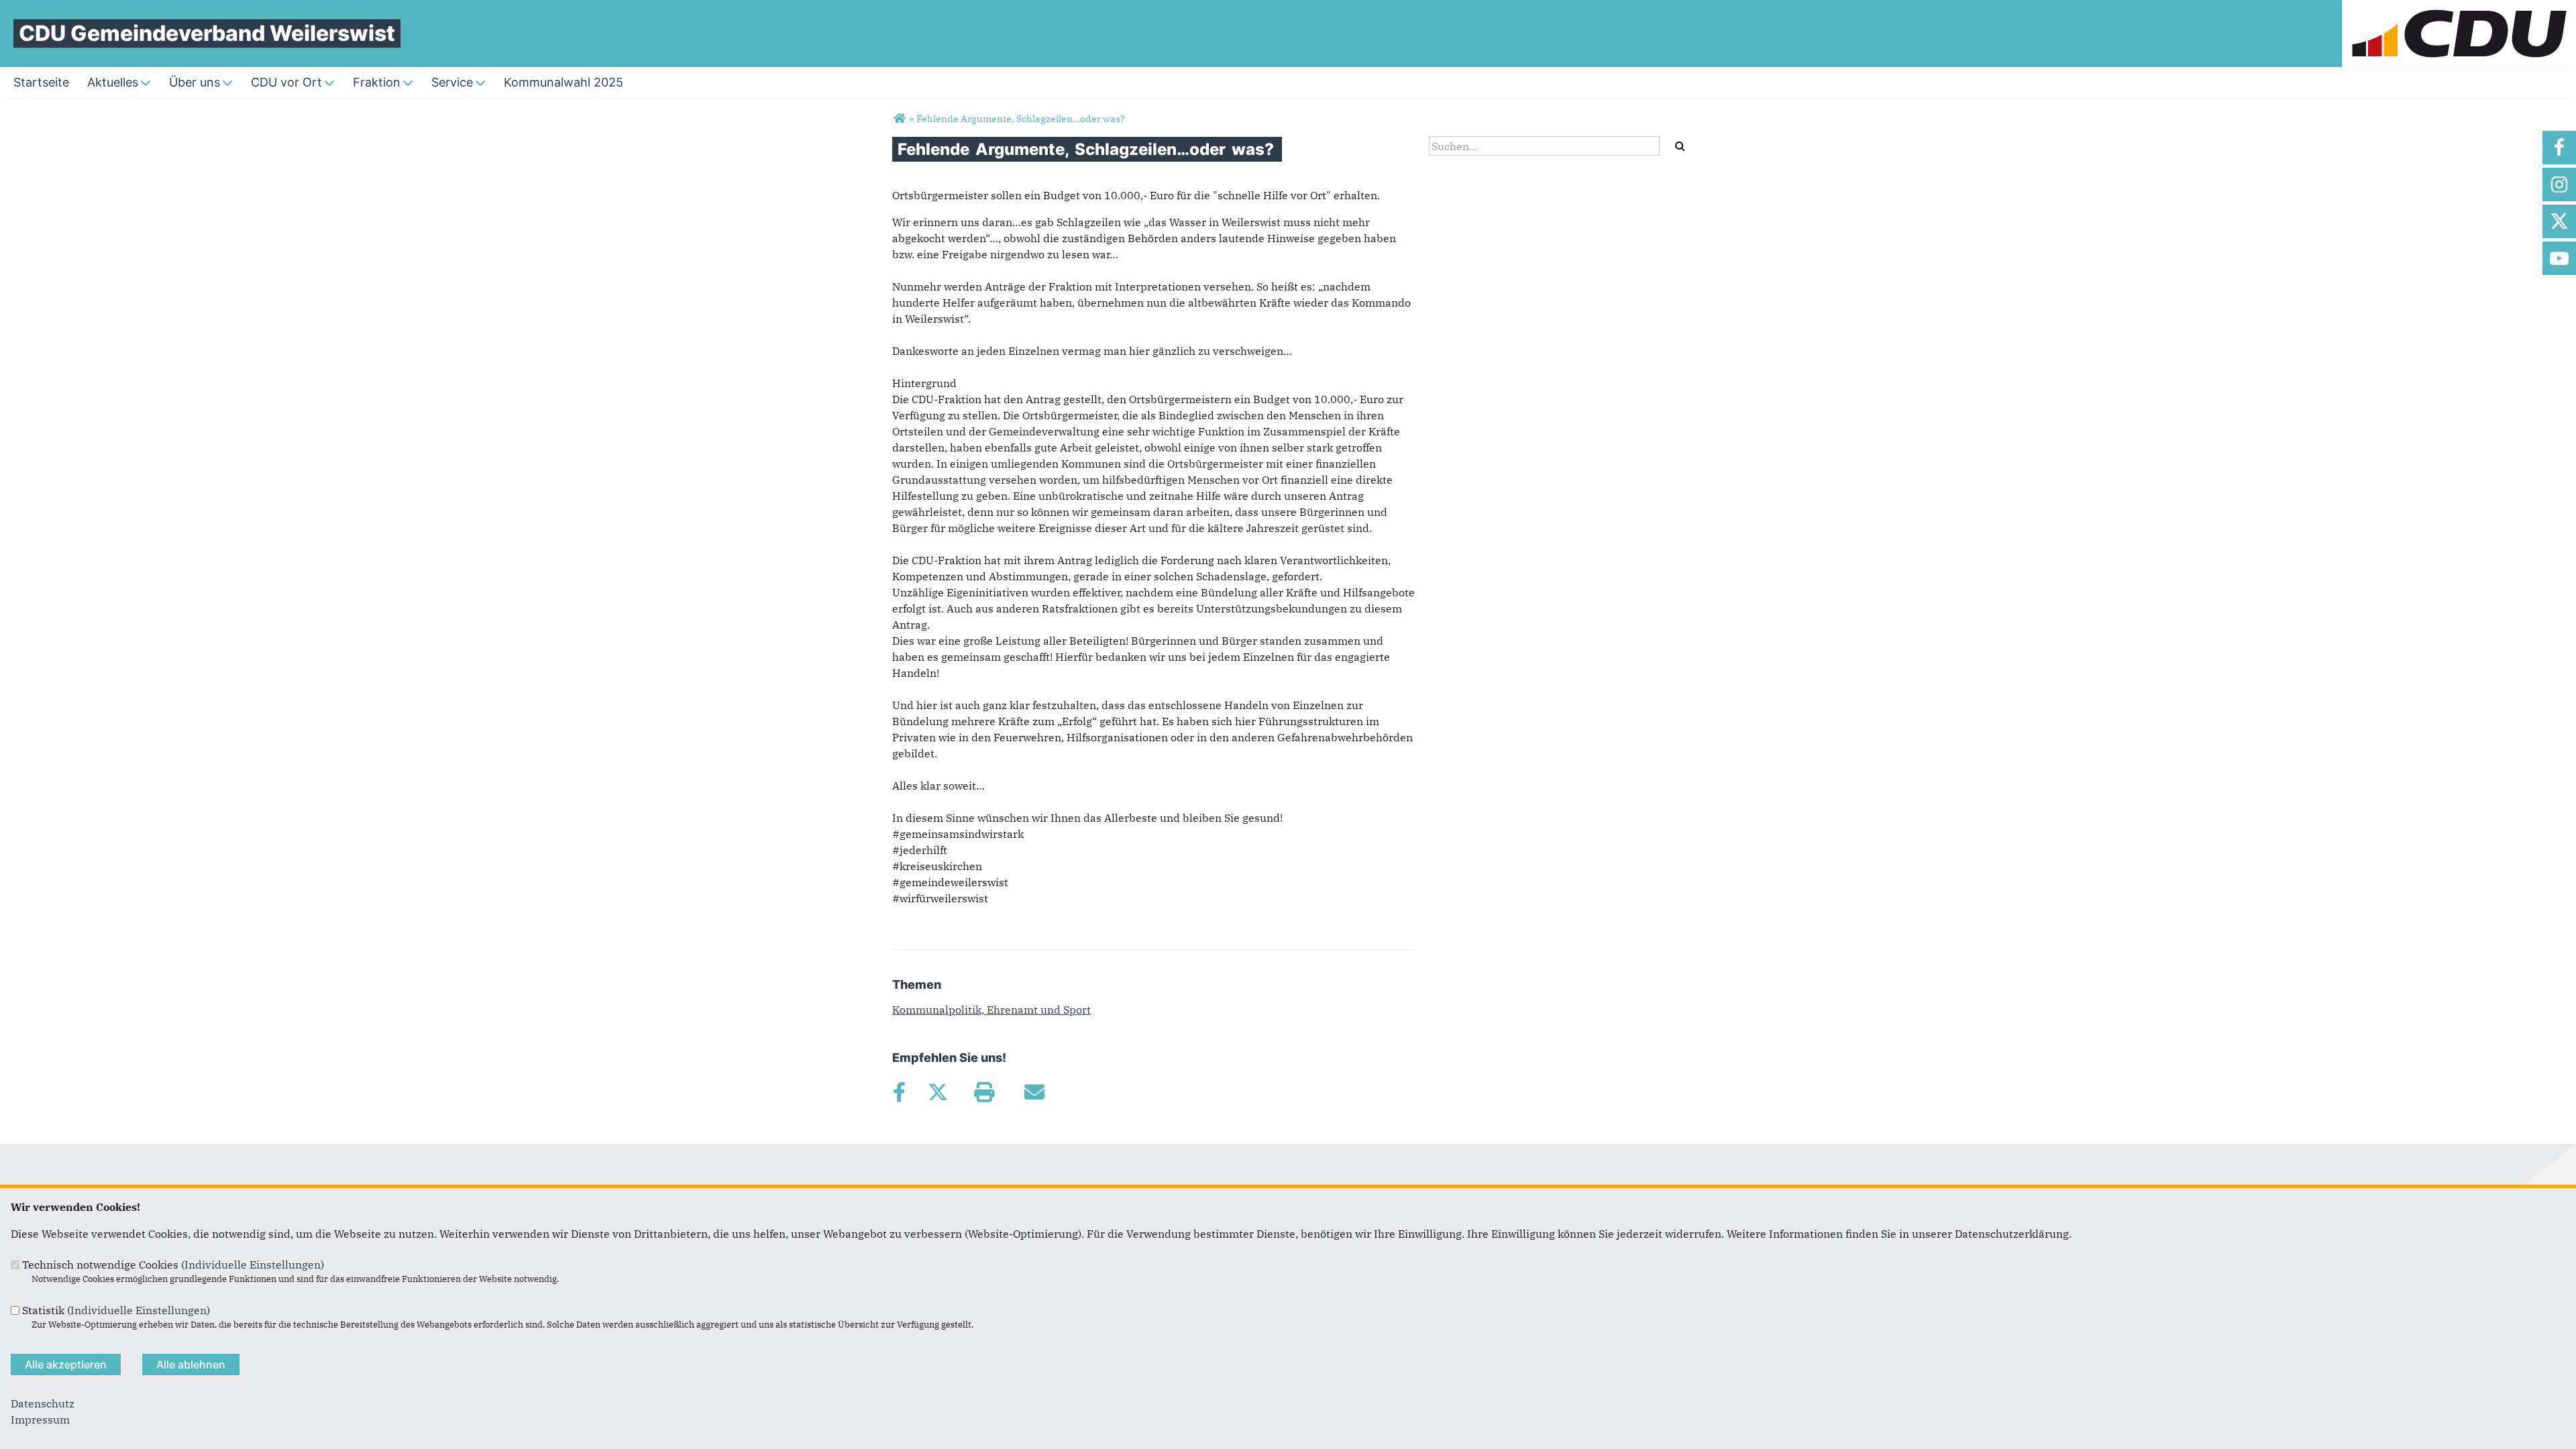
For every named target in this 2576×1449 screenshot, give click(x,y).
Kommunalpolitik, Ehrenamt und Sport (991, 1010)
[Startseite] (2459, 8)
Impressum (40, 1419)
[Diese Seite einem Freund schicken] (1034, 1092)
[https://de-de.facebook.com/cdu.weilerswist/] (2559, 148)
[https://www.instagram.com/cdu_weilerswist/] (2559, 184)
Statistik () (116, 1310)
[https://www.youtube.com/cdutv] (2559, 258)
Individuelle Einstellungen (253, 1265)
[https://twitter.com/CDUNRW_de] (2559, 221)
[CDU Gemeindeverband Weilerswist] (899, 119)
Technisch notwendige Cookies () (173, 1265)
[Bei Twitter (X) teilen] (937, 1092)
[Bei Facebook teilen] (899, 1092)
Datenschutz (43, 1403)
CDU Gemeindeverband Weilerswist (207, 33)
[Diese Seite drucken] (984, 1092)
